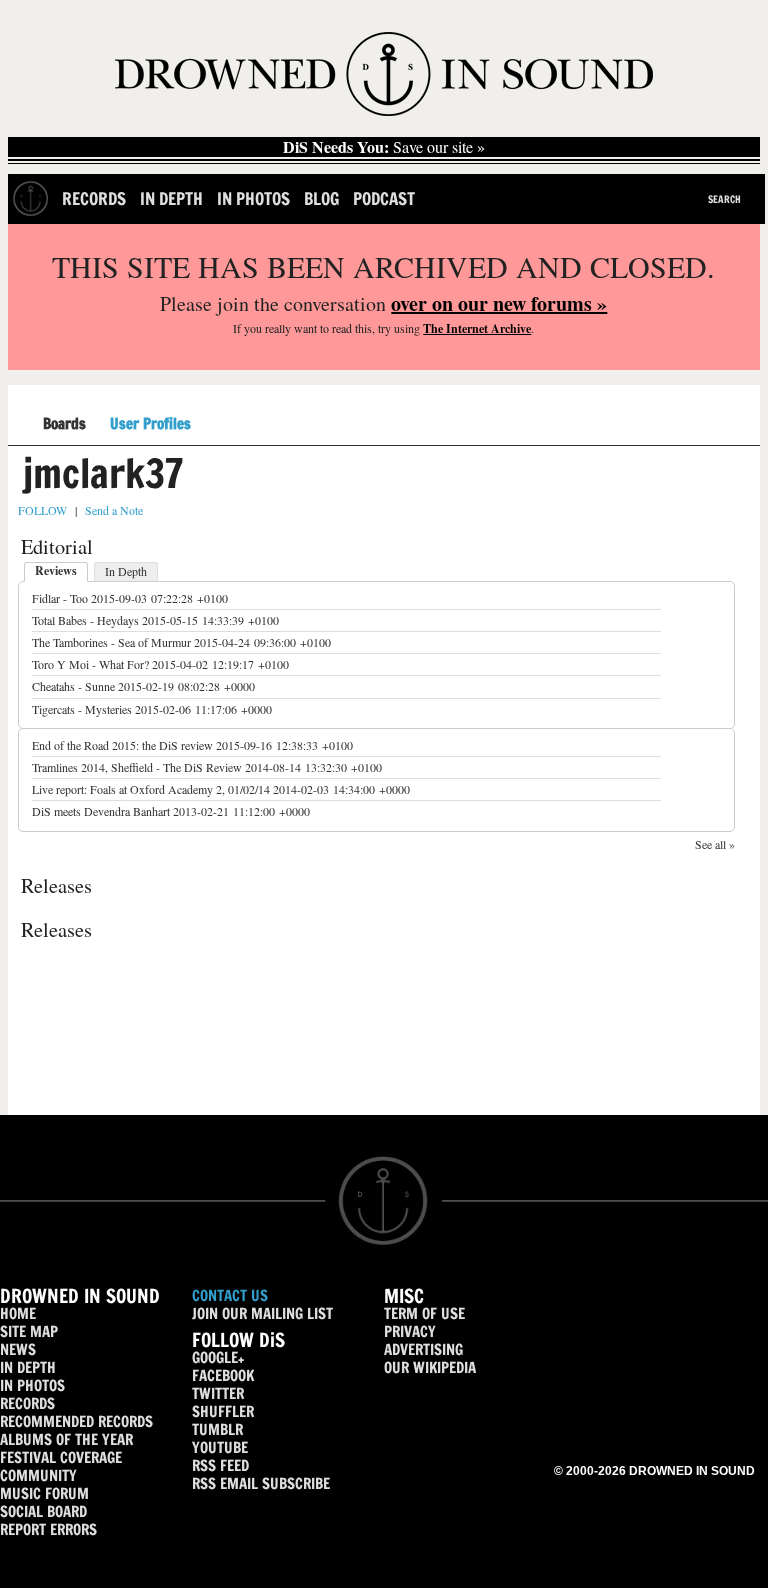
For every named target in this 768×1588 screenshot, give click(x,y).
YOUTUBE (220, 1447)
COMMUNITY (38, 1475)
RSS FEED (220, 1465)
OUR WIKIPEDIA (430, 1367)
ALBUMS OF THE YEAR (66, 1439)
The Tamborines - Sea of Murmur (111, 642)
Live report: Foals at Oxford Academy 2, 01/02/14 (151, 789)
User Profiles (150, 424)
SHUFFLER (223, 1411)
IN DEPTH (28, 1367)
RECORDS (27, 1403)
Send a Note (114, 510)
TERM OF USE (424, 1313)
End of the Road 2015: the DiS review (122, 745)
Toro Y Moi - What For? (90, 664)
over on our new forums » (499, 303)
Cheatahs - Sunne (73, 686)
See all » (715, 844)
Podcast (384, 198)
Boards (64, 424)
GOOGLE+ (218, 1357)
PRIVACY (410, 1331)
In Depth (171, 198)
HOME (18, 1313)
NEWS (18, 1349)
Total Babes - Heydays (85, 620)
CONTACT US (230, 1295)
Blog (321, 198)
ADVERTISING (423, 1349)
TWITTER (218, 1393)
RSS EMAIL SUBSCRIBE (261, 1483)
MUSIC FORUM (44, 1493)
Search (724, 199)
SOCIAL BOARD (43, 1511)
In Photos (253, 198)
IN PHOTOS (32, 1385)
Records (94, 198)
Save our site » (384, 147)
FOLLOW (42, 510)
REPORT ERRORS (48, 1529)
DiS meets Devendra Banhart (101, 811)
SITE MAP (29, 1331)
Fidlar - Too (60, 598)
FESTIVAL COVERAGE (61, 1457)
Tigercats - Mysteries (82, 709)
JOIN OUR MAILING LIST (262, 1313)
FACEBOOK (223, 1375)
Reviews (56, 570)
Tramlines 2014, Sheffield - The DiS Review (137, 767)
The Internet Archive (477, 328)
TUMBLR (217, 1429)
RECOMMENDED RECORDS (76, 1421)
